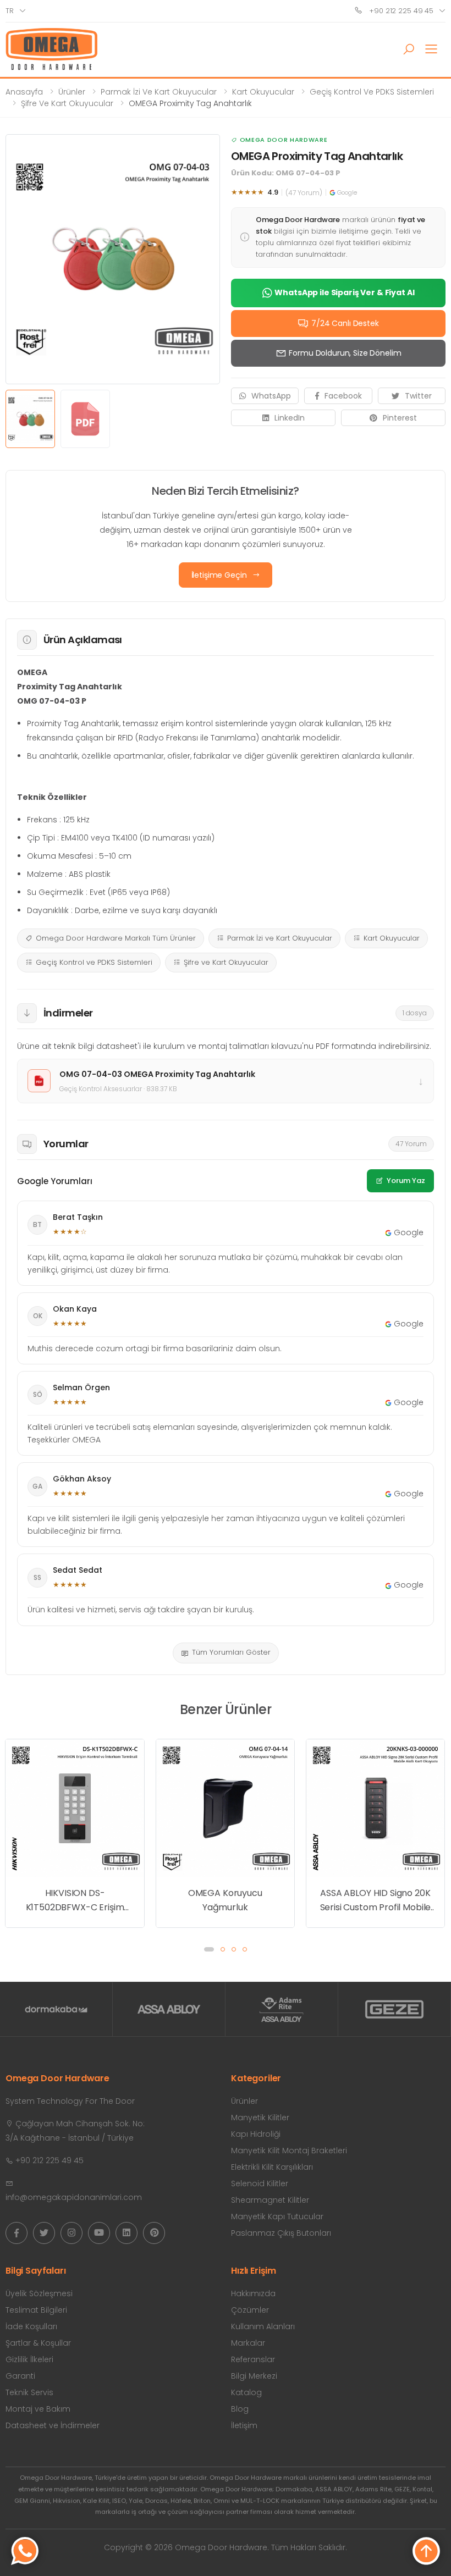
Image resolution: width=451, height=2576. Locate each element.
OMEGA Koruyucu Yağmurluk (75, 1900)
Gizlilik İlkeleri (29, 2359)
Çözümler (250, 2310)
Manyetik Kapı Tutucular (277, 2216)
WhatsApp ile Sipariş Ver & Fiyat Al (344, 292)
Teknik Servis (29, 2392)
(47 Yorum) (304, 193)
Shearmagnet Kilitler (270, 2200)
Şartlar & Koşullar (38, 2343)
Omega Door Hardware (284, 140)
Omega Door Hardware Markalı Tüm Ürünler (116, 938)
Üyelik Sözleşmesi (39, 2293)
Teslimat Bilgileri (36, 2310)
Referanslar (253, 2359)
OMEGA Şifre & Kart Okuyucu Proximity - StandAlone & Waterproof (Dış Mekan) (375, 1762)
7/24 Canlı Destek (345, 323)
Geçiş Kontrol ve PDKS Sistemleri (372, 92)
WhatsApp (271, 396)
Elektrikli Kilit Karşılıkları (272, 2167)
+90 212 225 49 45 (400, 11)
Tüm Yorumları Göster (231, 1652)
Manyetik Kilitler (260, 2118)
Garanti (20, 2376)
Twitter (418, 396)
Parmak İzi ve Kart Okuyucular (159, 92)
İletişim (244, 2425)
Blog (240, 2409)
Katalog (246, 2392)
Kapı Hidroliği (256, 2134)
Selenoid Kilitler (260, 2183)
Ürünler (72, 92)
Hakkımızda (253, 2293)
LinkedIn (290, 418)
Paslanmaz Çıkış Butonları (281, 2233)
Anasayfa (24, 92)
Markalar (248, 2343)
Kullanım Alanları (263, 2326)
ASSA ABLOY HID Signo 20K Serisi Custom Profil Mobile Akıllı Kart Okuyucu (226, 1900)
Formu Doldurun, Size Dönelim (345, 353)
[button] (409, 49)
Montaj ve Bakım (38, 2409)
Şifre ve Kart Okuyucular (67, 103)
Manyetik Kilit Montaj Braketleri (289, 2151)
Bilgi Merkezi (254, 2376)
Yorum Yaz (406, 1181)
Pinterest (400, 418)
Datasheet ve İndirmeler (53, 2425)
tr (10, 11)
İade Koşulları (31, 2326)
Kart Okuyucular (263, 92)
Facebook (343, 396)
